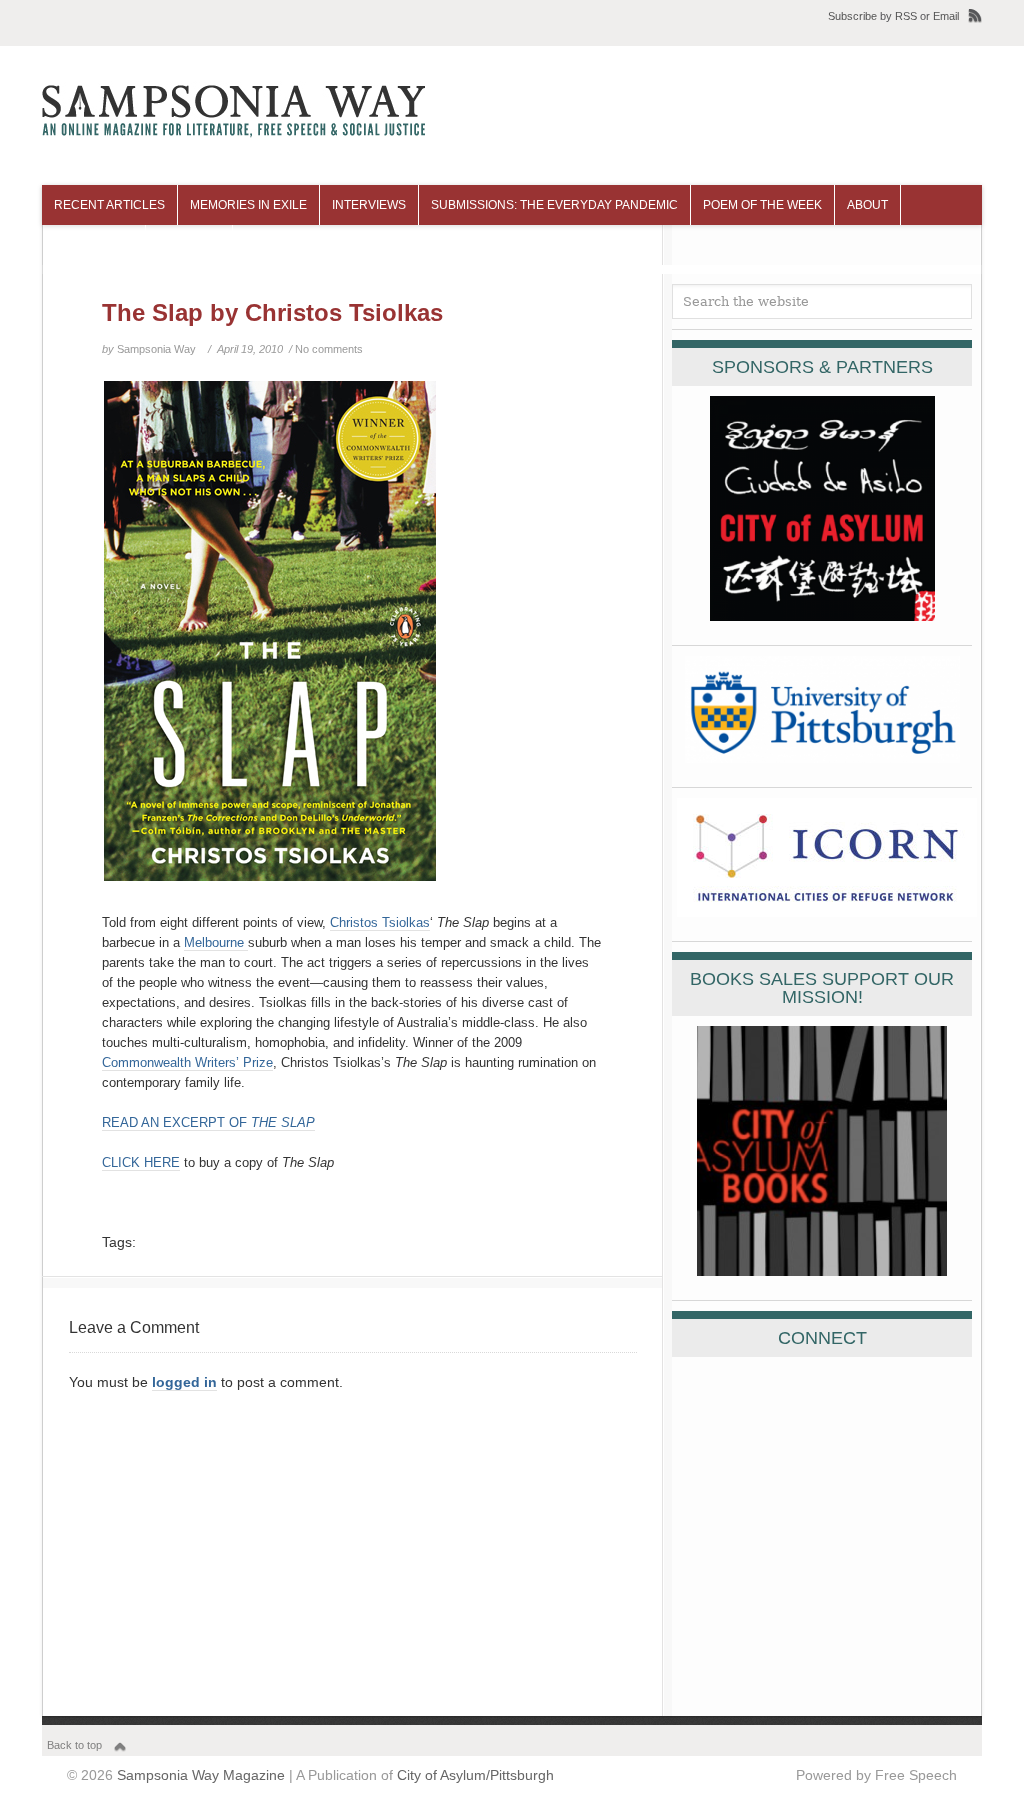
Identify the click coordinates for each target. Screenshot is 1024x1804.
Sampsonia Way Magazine (201, 1775)
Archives (189, 245)
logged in (184, 1382)
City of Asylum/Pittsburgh (475, 1775)
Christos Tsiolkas (380, 922)
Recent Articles (109, 205)
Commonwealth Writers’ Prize (187, 1062)
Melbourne (216, 942)
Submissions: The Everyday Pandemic (554, 205)
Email (946, 16)
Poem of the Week (762, 205)
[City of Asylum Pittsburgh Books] (822, 1271)
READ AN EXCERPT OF (208, 1122)
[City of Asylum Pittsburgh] (822, 616)
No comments (329, 349)
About (867, 205)
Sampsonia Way (156, 349)
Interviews (369, 205)
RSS (906, 16)
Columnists (93, 245)
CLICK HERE (141, 1162)
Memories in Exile (248, 205)
